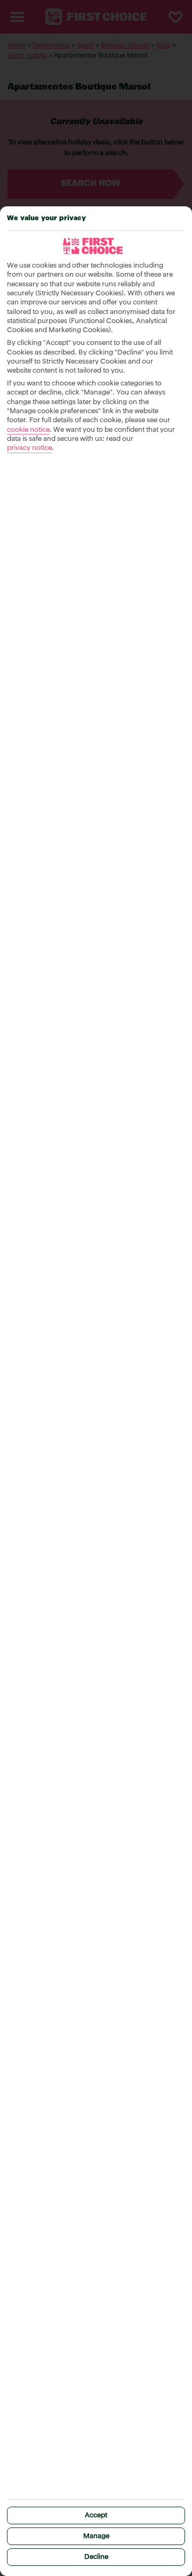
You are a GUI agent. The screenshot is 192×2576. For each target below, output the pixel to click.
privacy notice (29, 448)
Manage (96, 2536)
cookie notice (28, 430)
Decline (96, 2557)
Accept (96, 2515)
